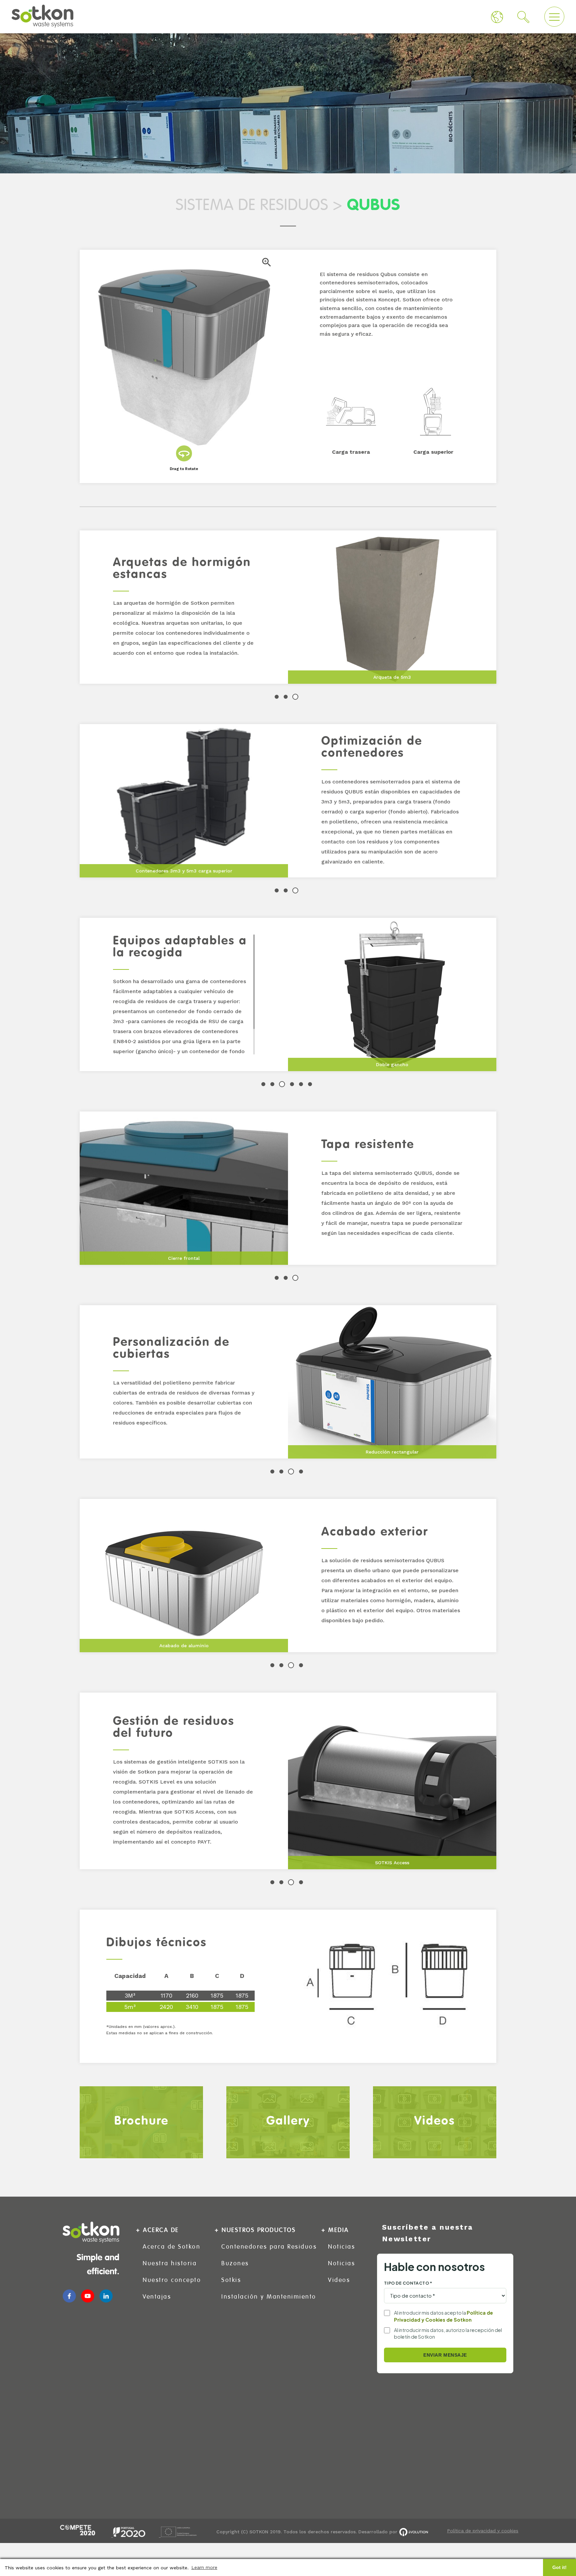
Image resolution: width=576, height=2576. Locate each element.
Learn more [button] (204, 2567)
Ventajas (157, 2297)
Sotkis (231, 2280)
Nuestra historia (170, 2263)
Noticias (341, 2247)
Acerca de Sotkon (171, 2247)
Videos (339, 2280)
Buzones (235, 2263)
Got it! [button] (559, 2567)
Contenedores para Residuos (269, 2247)
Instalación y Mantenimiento (269, 2297)
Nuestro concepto (172, 2280)
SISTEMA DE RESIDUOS (252, 205)
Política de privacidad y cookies (483, 2531)
